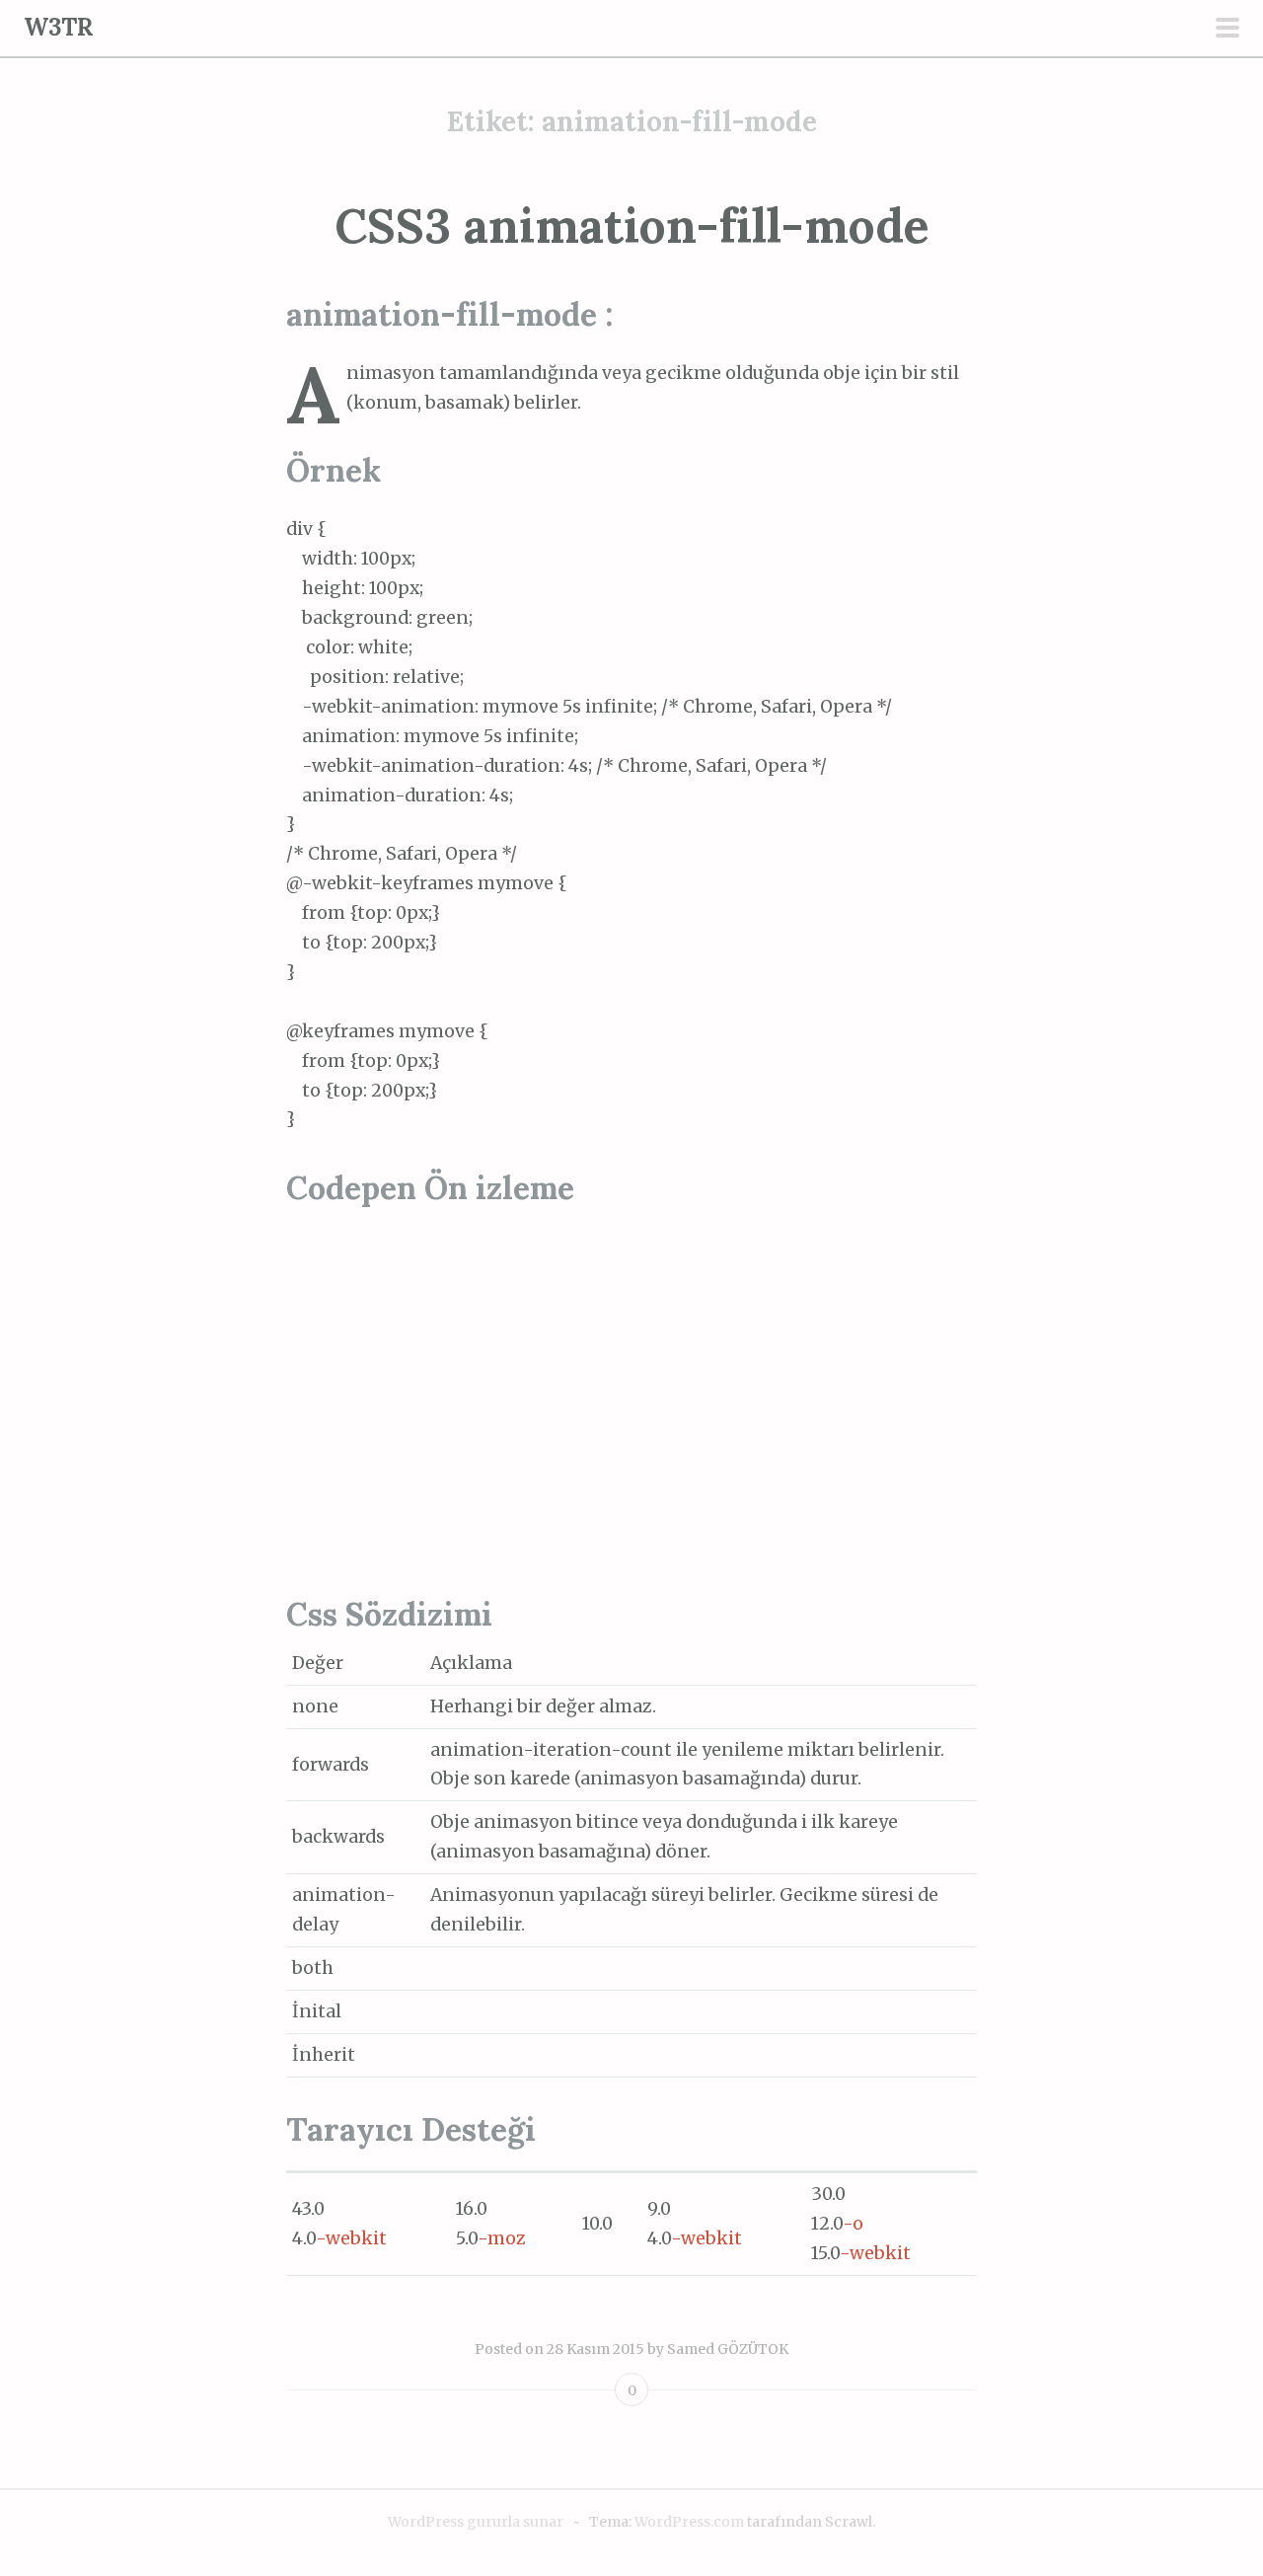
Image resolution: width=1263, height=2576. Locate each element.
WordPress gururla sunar (476, 2522)
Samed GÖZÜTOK (728, 2349)
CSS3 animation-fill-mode (632, 226)
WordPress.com (689, 2522)
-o (853, 2224)
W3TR (59, 27)
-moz (502, 2238)
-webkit (351, 2238)
